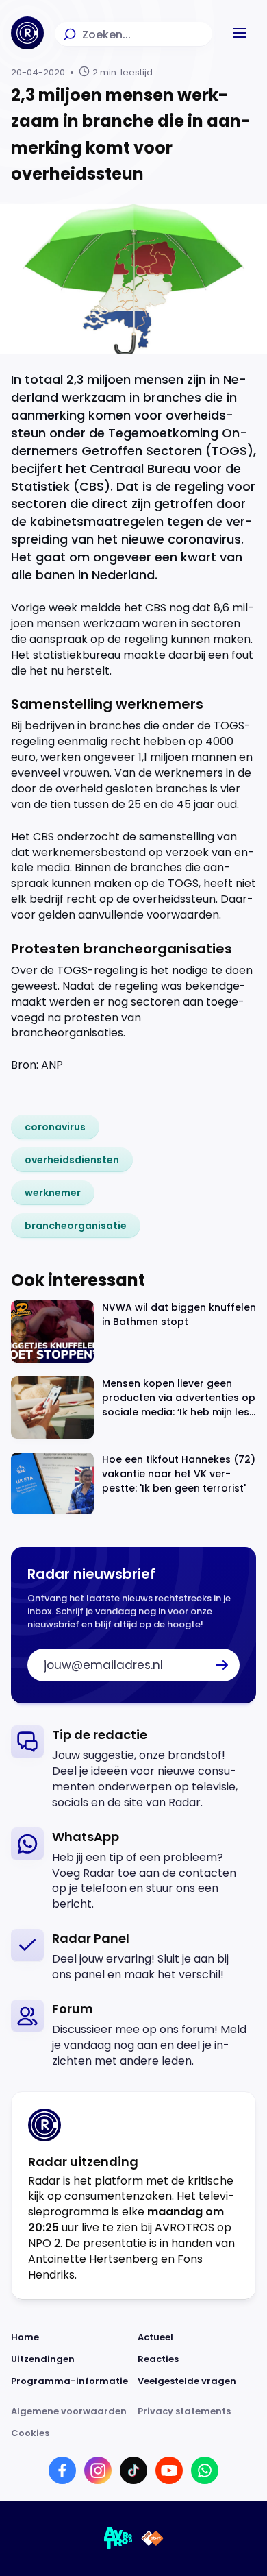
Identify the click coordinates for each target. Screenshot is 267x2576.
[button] (240, 33)
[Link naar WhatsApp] (205, 2470)
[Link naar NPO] (152, 2538)
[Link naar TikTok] (133, 2470)
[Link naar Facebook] (62, 2470)
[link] (55, 1127)
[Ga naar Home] (27, 33)
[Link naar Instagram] (98, 2470)
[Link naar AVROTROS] (118, 2538)
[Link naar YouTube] (169, 2470)
